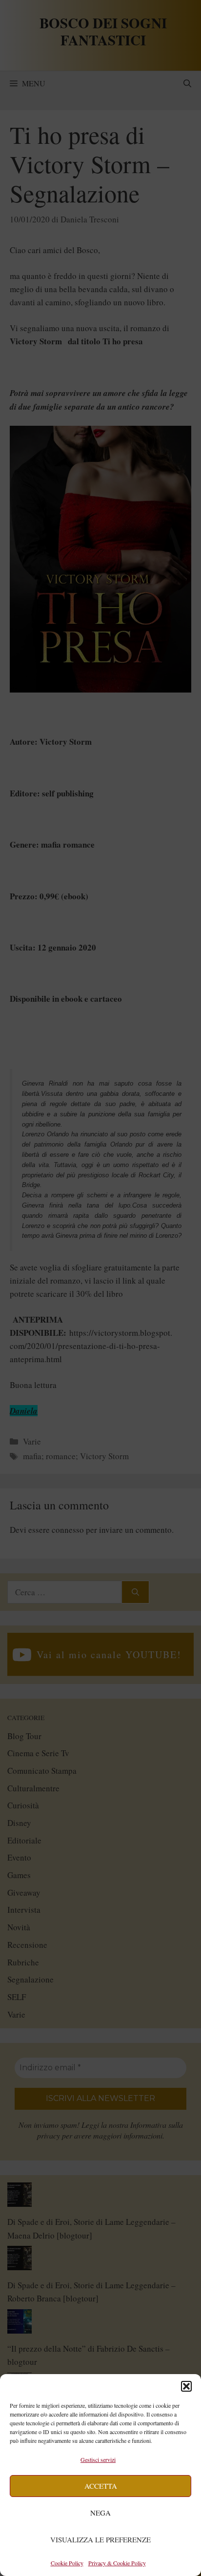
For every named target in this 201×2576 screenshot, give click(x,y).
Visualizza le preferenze (100, 2539)
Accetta (101, 2486)
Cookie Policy (67, 2563)
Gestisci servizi (98, 2459)
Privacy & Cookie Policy (117, 2563)
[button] (186, 2386)
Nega (100, 2513)
